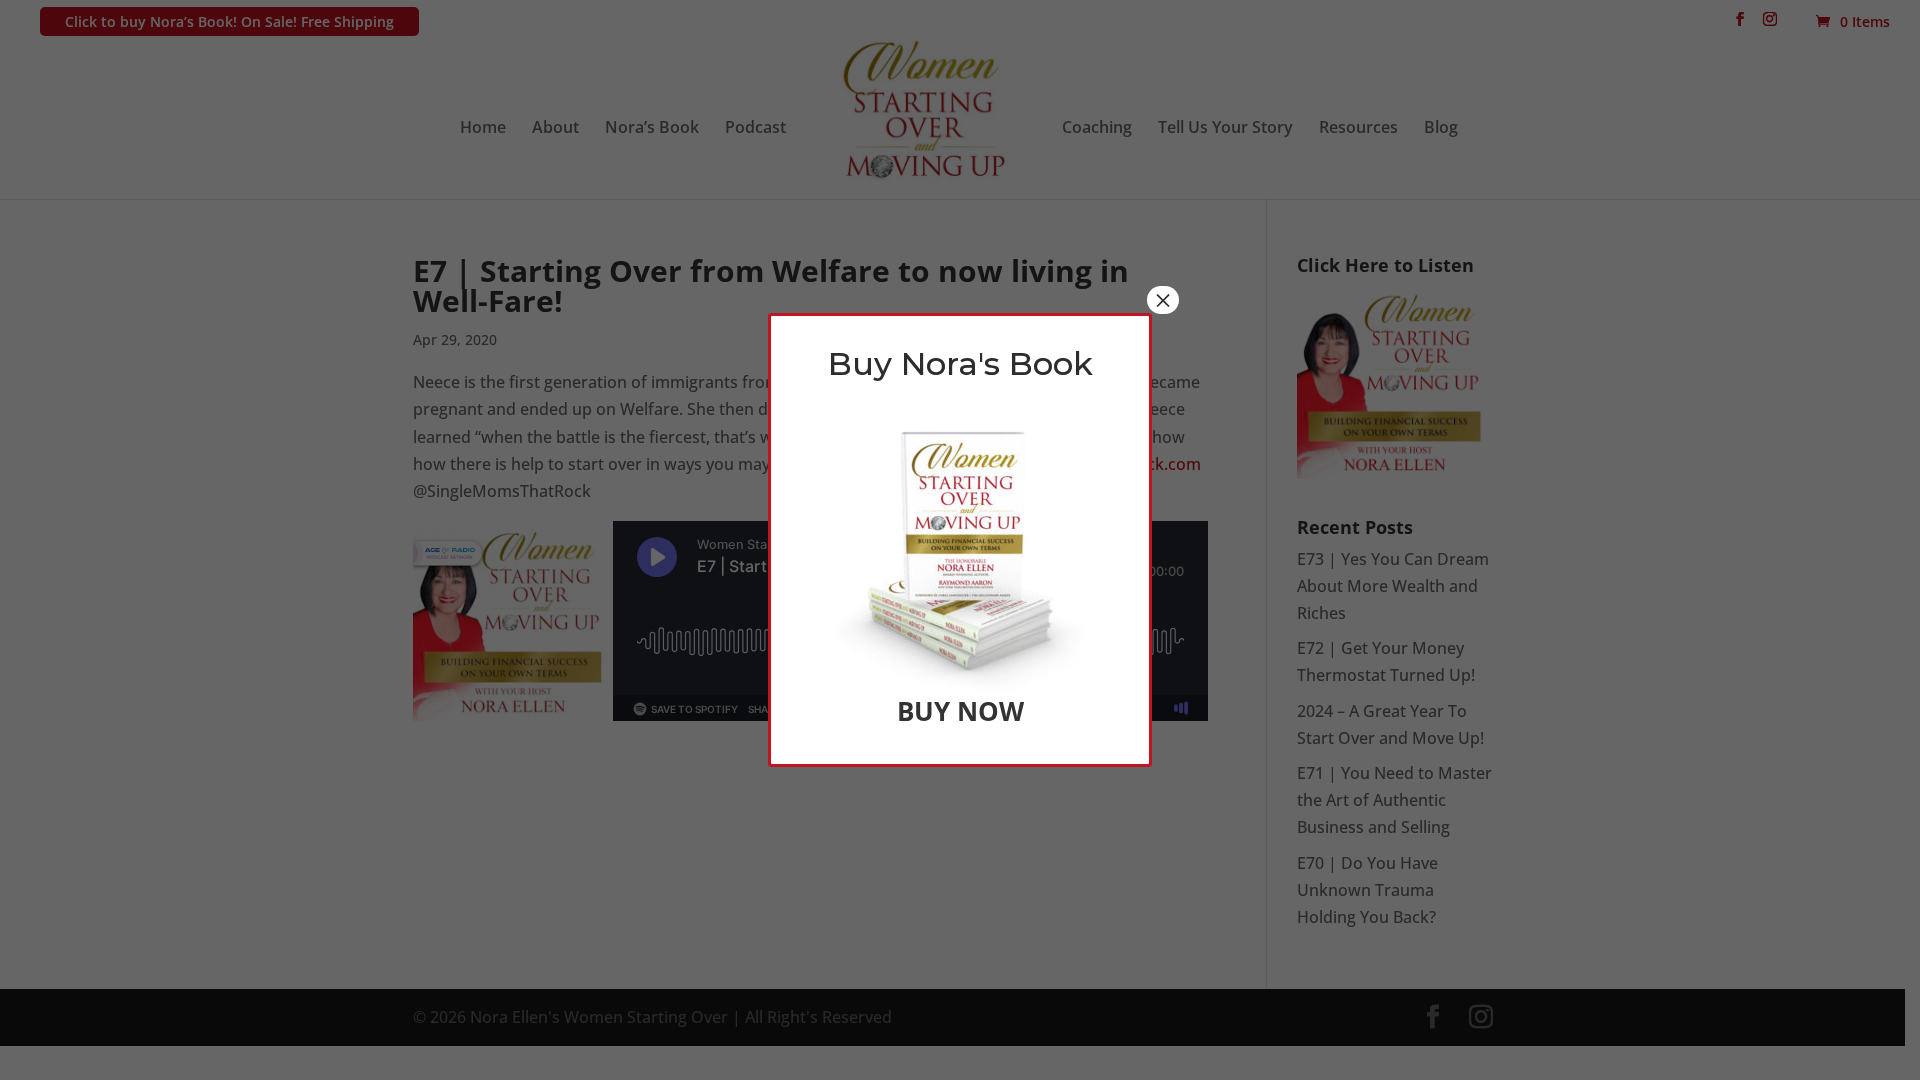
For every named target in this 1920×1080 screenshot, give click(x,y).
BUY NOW (960, 711)
